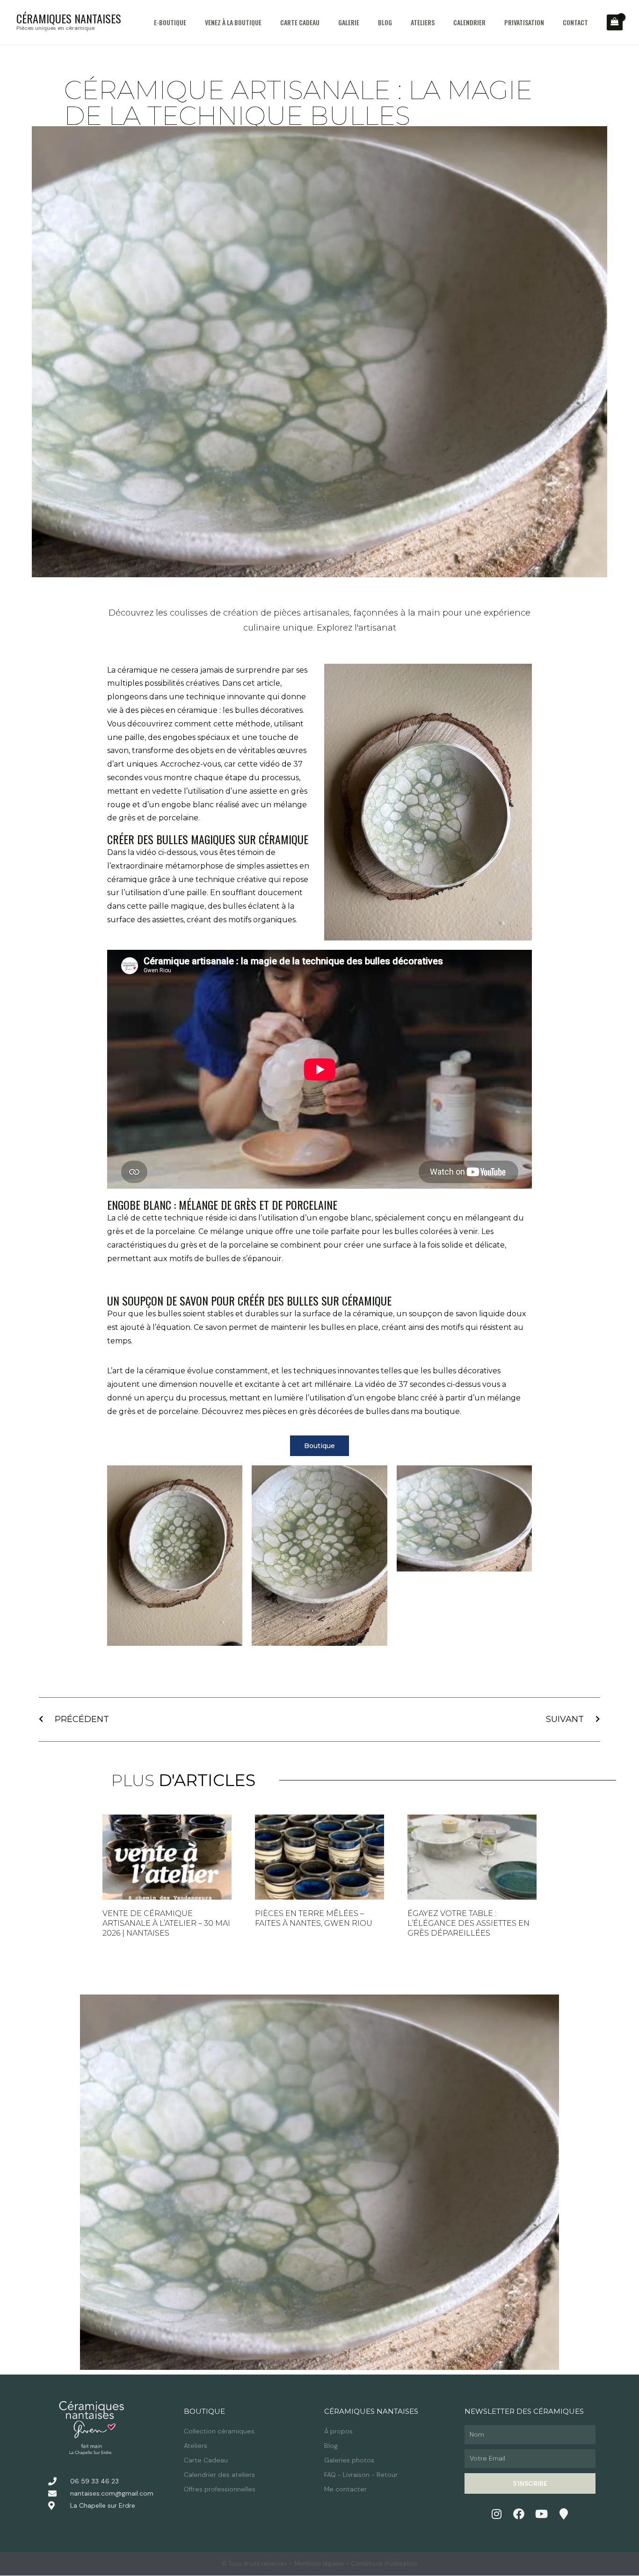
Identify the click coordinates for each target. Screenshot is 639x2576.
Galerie (349, 22)
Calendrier (469, 22)
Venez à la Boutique (233, 22)
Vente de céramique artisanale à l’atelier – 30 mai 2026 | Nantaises (166, 1923)
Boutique (204, 2411)
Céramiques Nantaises (69, 18)
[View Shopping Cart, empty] (615, 22)
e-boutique (170, 22)
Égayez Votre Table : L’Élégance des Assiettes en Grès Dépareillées (468, 1923)
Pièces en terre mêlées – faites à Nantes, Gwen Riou (314, 1918)
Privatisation (524, 22)
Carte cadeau (300, 22)
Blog (385, 22)
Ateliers (423, 22)
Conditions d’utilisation (384, 2564)
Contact (575, 22)
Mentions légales (319, 2564)
